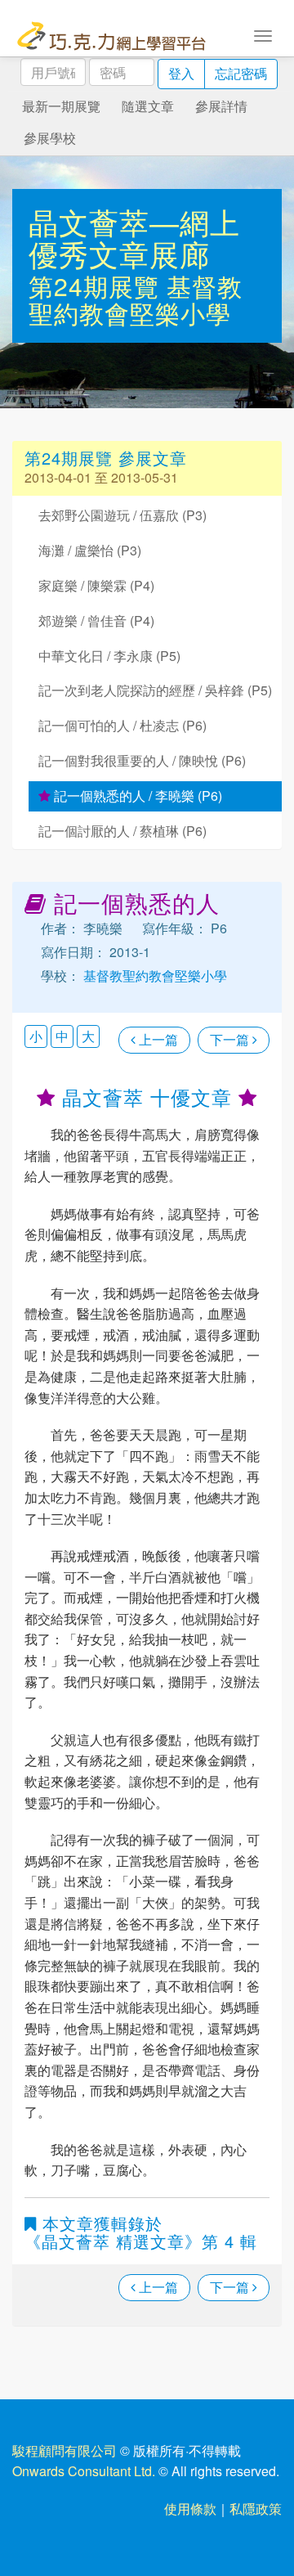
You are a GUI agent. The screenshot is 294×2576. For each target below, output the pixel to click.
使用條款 (190, 2509)
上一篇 (157, 1039)
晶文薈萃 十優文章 (147, 1097)
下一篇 (231, 1039)
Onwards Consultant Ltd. (84, 2471)
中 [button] (62, 1036)
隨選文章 (148, 106)
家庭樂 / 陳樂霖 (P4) (96, 585)
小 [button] (36, 1036)
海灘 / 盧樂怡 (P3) (90, 550)
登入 (181, 73)
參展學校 (50, 138)
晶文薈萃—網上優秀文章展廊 (134, 238)
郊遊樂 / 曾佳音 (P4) (96, 620)
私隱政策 (256, 2509)
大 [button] (88, 1036)
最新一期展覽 (61, 106)
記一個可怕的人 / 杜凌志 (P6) (122, 725)
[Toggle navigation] (263, 34)
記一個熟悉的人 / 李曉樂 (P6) (136, 796)
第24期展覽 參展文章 (106, 458)
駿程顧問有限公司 (65, 2450)
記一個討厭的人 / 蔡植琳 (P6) (122, 831)
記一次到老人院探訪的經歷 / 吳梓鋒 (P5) (155, 690)
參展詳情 (221, 106)
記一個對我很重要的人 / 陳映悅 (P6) (142, 760)
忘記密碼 (241, 73)
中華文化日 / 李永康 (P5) (109, 656)
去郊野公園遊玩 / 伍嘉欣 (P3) (122, 515)
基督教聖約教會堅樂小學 (136, 299)
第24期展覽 (98, 286)
